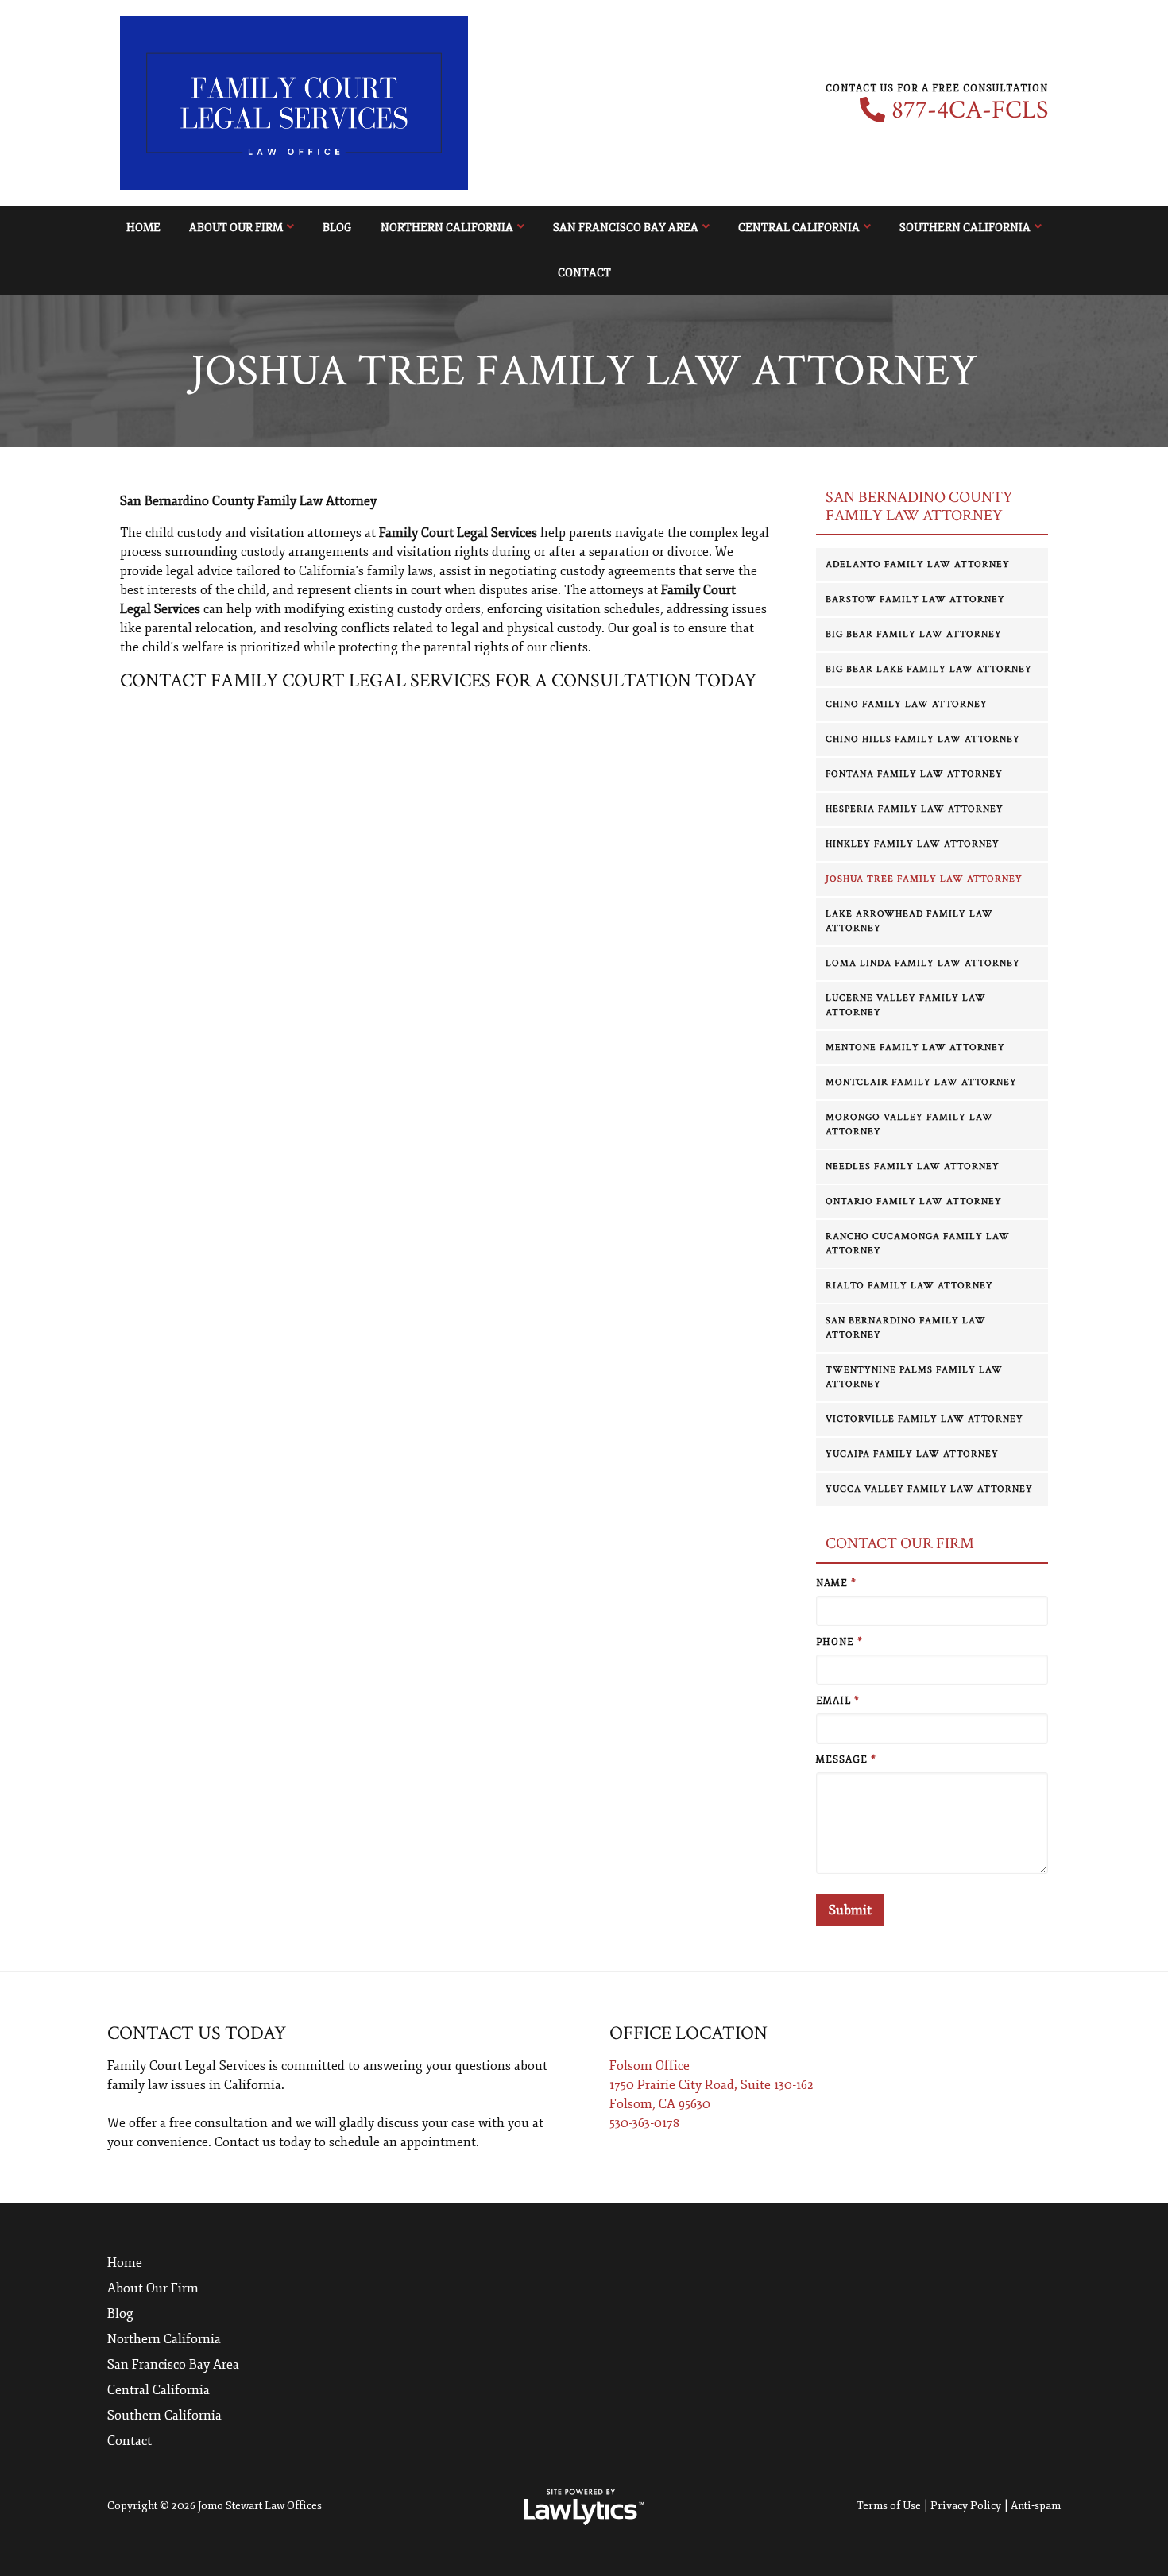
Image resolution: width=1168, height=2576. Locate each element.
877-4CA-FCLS (970, 110)
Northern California (447, 228)
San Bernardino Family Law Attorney (906, 1328)
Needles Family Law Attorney (913, 1166)
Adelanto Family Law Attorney (918, 564)
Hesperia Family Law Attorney (915, 809)
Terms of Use (889, 2506)
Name (836, 1583)
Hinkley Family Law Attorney (913, 844)
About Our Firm (236, 228)
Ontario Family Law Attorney (914, 1201)
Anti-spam (1036, 2506)
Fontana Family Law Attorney (914, 774)
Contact (584, 273)
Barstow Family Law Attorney (915, 599)
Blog (337, 228)
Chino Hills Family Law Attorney (923, 739)
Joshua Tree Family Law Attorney (924, 879)
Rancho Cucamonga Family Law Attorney (918, 1244)
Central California (799, 228)
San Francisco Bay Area (626, 228)
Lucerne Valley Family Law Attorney (906, 1005)
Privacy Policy (966, 2506)
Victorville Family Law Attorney (924, 1419)
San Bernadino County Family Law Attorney (919, 506)
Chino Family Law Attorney (907, 704)
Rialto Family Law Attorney (909, 1286)
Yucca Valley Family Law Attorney (929, 1489)
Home (143, 228)
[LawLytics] (584, 2507)
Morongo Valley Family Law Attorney (909, 1124)
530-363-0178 (644, 2123)
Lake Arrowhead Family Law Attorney (909, 921)
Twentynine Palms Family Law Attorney (914, 1377)
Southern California (965, 228)
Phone (839, 1642)
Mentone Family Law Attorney (915, 1047)
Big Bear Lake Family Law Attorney (929, 669)
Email (838, 1701)
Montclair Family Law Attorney (921, 1082)
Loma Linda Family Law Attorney (923, 963)
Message (846, 1760)
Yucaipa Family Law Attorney (912, 1454)
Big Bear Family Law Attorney (914, 634)
